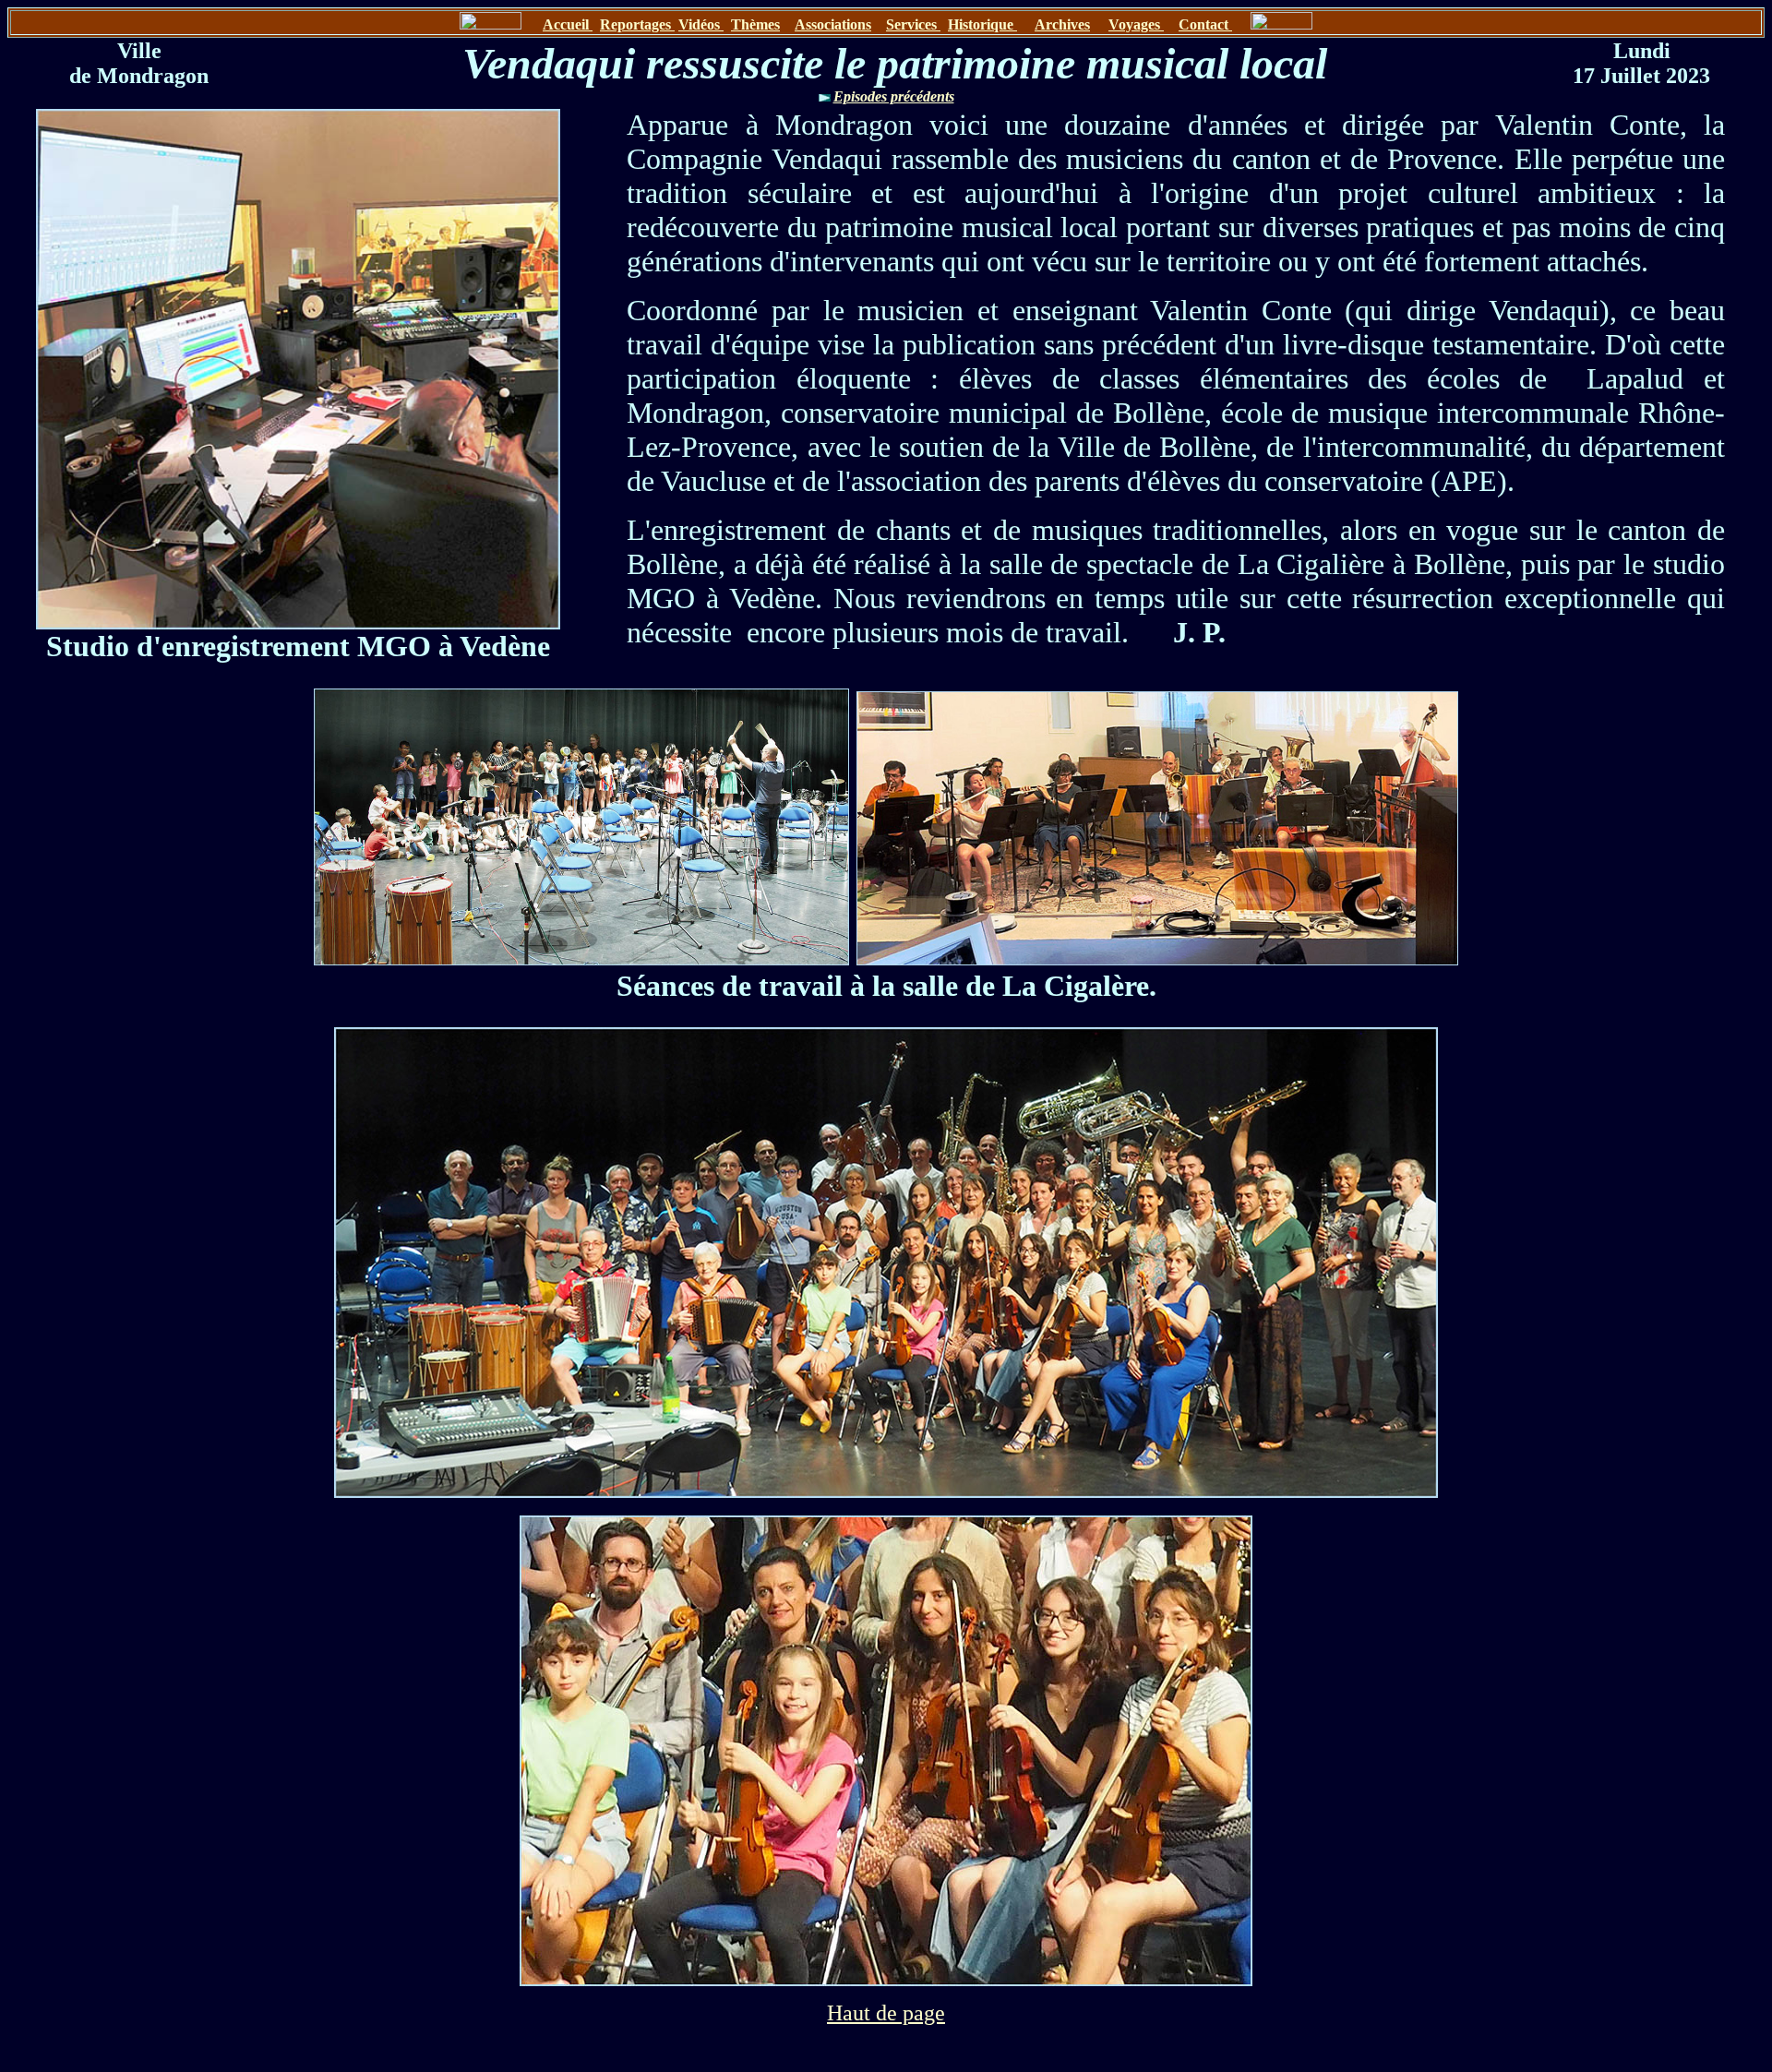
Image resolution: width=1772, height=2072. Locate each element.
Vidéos (701, 24)
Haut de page (886, 2013)
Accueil (568, 24)
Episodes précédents (894, 96)
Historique (982, 24)
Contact (1205, 24)
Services (913, 24)
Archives (1062, 24)
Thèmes (755, 24)
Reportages (637, 24)
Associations (833, 24)
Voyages (1136, 24)
